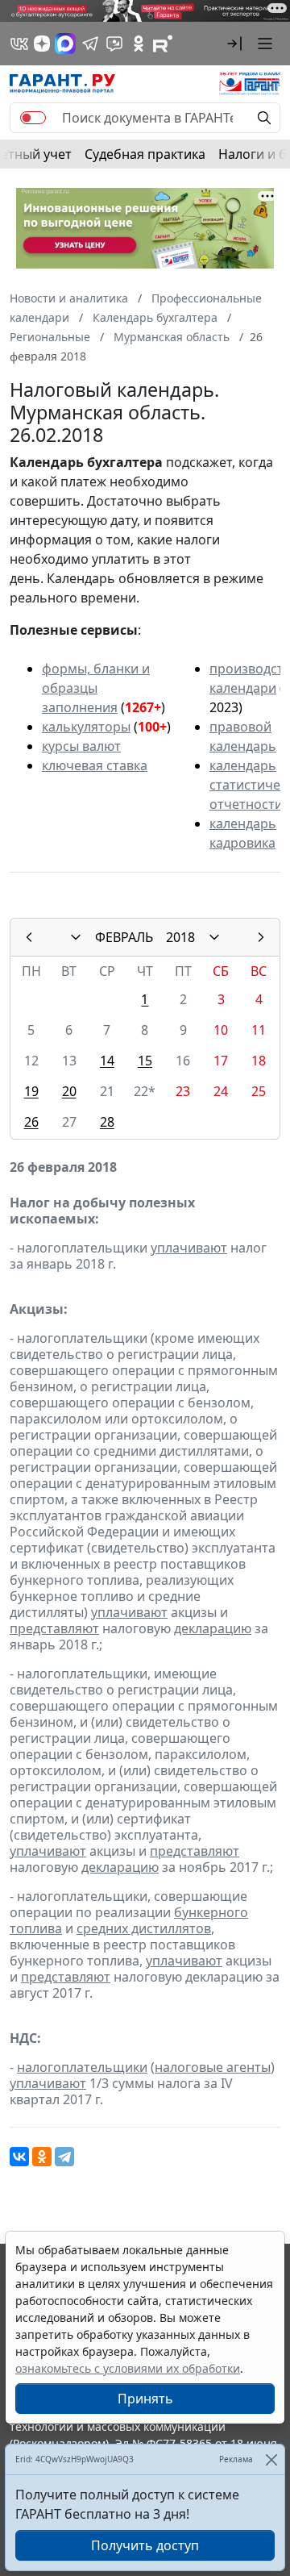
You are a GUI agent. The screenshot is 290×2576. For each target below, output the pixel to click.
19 (31, 1091)
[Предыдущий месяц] (29, 937)
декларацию (213, 1628)
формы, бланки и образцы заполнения (96, 688)
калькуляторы (86, 727)
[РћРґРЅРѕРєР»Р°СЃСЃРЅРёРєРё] (42, 2157)
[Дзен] (42, 44)
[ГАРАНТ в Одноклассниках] (139, 44)
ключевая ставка (95, 765)
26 (31, 1122)
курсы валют (81, 746)
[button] (234, 44)
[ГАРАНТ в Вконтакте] (19, 44)
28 (107, 1122)
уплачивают (189, 1248)
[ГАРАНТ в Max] (65, 44)
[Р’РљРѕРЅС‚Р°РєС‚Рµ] (19, 2157)
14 (107, 1061)
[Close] (271, 2459)
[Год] (214, 937)
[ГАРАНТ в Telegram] (90, 44)
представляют (54, 1628)
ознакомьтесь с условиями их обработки (128, 2368)
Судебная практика (145, 154)
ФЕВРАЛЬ (124, 937)
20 (69, 1091)
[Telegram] (64, 2157)
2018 (180, 937)
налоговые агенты (213, 2067)
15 (145, 1061)
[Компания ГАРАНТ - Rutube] (163, 44)
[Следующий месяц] (261, 937)
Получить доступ (145, 2545)
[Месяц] (76, 937)
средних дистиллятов (144, 1928)
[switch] (33, 118)
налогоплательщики (82, 2067)
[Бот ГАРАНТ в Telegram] (114, 44)
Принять (145, 2399)
